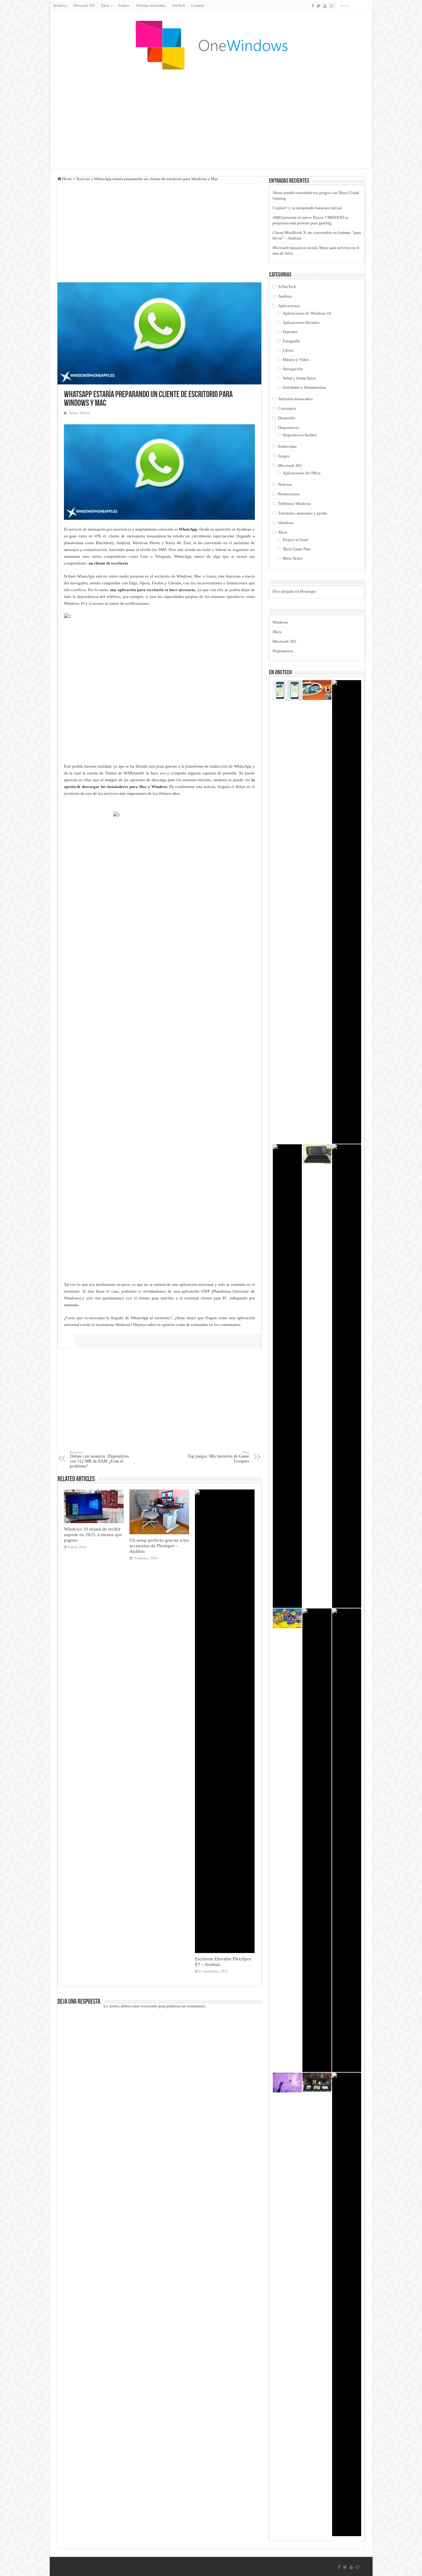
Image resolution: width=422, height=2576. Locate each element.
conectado (149, 2006)
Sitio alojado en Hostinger (294, 591)
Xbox (283, 532)
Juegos (284, 456)
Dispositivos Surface (300, 435)
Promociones (289, 494)
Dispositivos (289, 428)
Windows (60, 6)
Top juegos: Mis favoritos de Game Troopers (218, 1457)
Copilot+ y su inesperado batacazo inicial (307, 208)
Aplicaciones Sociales (301, 322)
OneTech (179, 6)
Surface (124, 6)
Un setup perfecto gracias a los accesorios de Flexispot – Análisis (159, 1546)
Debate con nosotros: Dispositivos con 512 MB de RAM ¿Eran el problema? (99, 1459)
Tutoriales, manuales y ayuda (302, 513)
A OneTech (287, 287)
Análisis (285, 296)
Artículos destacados (151, 6)
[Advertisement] (211, 119)
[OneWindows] (211, 45)
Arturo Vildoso (80, 413)
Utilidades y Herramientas (304, 387)
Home (67, 179)
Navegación (293, 369)
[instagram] (331, 6)
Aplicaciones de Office (302, 473)
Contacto (198, 6)
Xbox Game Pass (297, 549)
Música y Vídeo (296, 360)
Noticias (83, 179)
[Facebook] (313, 6)
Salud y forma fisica (299, 378)
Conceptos (287, 408)
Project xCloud (295, 540)
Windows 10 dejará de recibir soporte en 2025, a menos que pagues (93, 1534)
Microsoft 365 (84, 6)
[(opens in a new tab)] (225, 1721)
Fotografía (291, 341)
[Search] (368, 6)
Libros (288, 350)
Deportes (290, 332)
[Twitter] (319, 6)
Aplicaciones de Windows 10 (307, 313)
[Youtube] (325, 6)
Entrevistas (287, 446)
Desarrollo (287, 418)
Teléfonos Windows (294, 504)
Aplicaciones (289, 306)
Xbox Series (293, 558)
